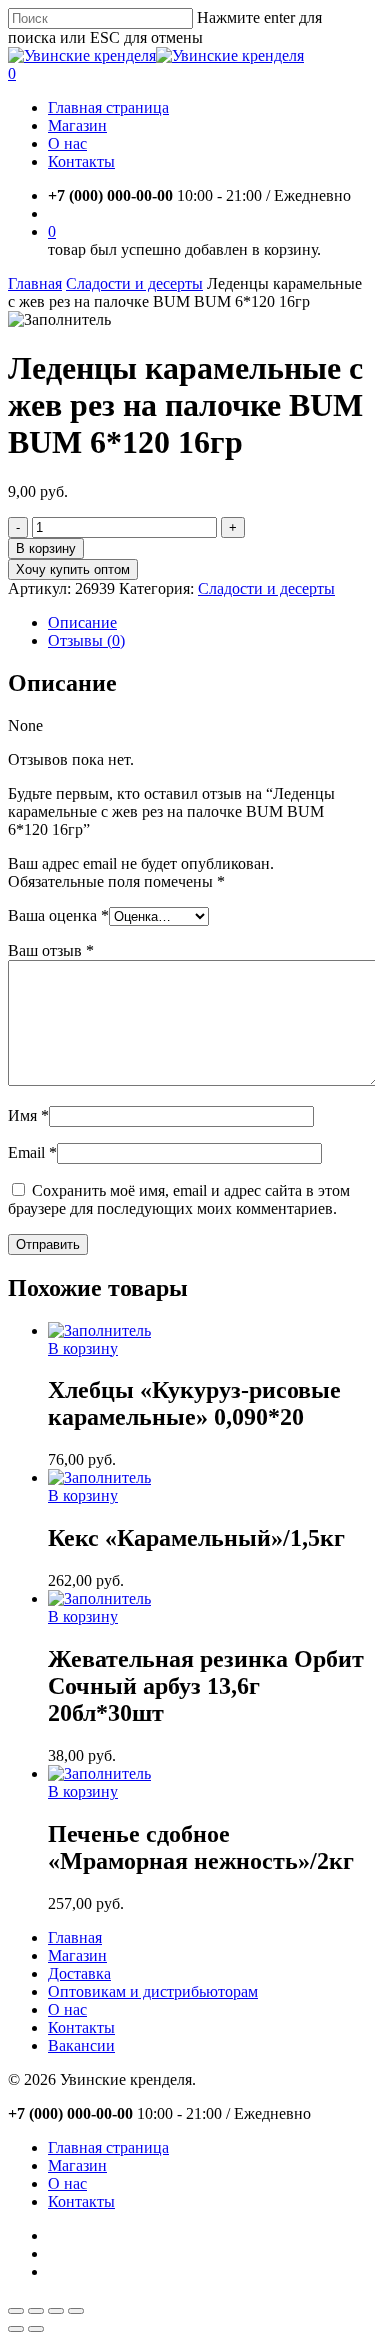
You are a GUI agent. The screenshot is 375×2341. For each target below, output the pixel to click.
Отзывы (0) (86, 640)
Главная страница (108, 2147)
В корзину (46, 548)
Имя (28, 1115)
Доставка (79, 1973)
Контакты (81, 2027)
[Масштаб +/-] (76, 2311)
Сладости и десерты (134, 283)
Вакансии (81, 2045)
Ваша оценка (58, 915)
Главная (35, 283)
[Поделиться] (36, 2311)
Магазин (77, 1955)
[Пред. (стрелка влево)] (16, 2329)
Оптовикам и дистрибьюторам (153, 1991)
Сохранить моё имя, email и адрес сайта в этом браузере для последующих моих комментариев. (179, 1199)
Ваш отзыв (51, 950)
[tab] (207, 623)
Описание (82, 622)
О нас (67, 2009)
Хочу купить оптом (73, 569)
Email (32, 1152)
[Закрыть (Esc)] (16, 2311)
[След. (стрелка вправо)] (36, 2329)
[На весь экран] (56, 2311)
